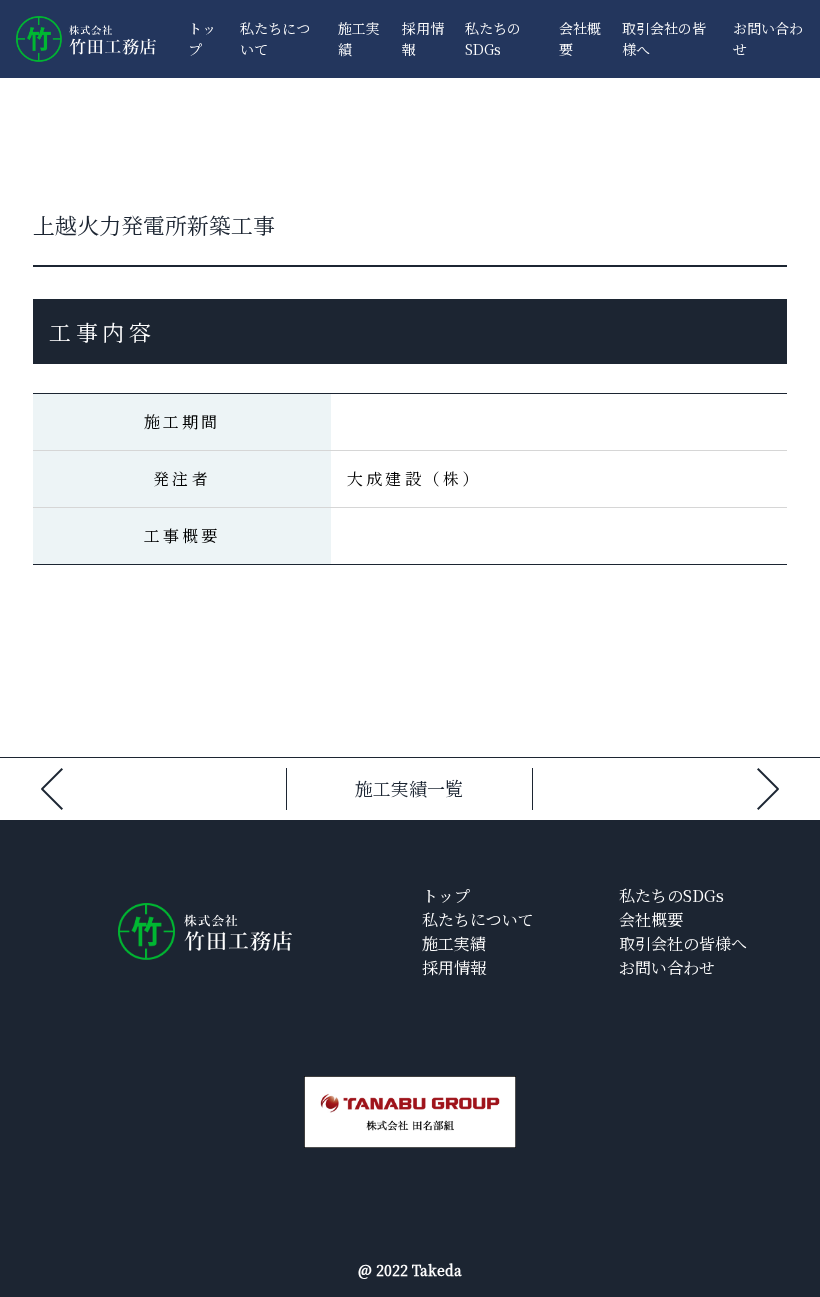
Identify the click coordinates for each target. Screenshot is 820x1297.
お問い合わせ (667, 967)
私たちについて (478, 919)
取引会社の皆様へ (683, 943)
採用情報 (454, 967)
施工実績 (454, 943)
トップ (446, 895)
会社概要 (651, 919)
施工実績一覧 (409, 788)
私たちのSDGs (493, 38)
